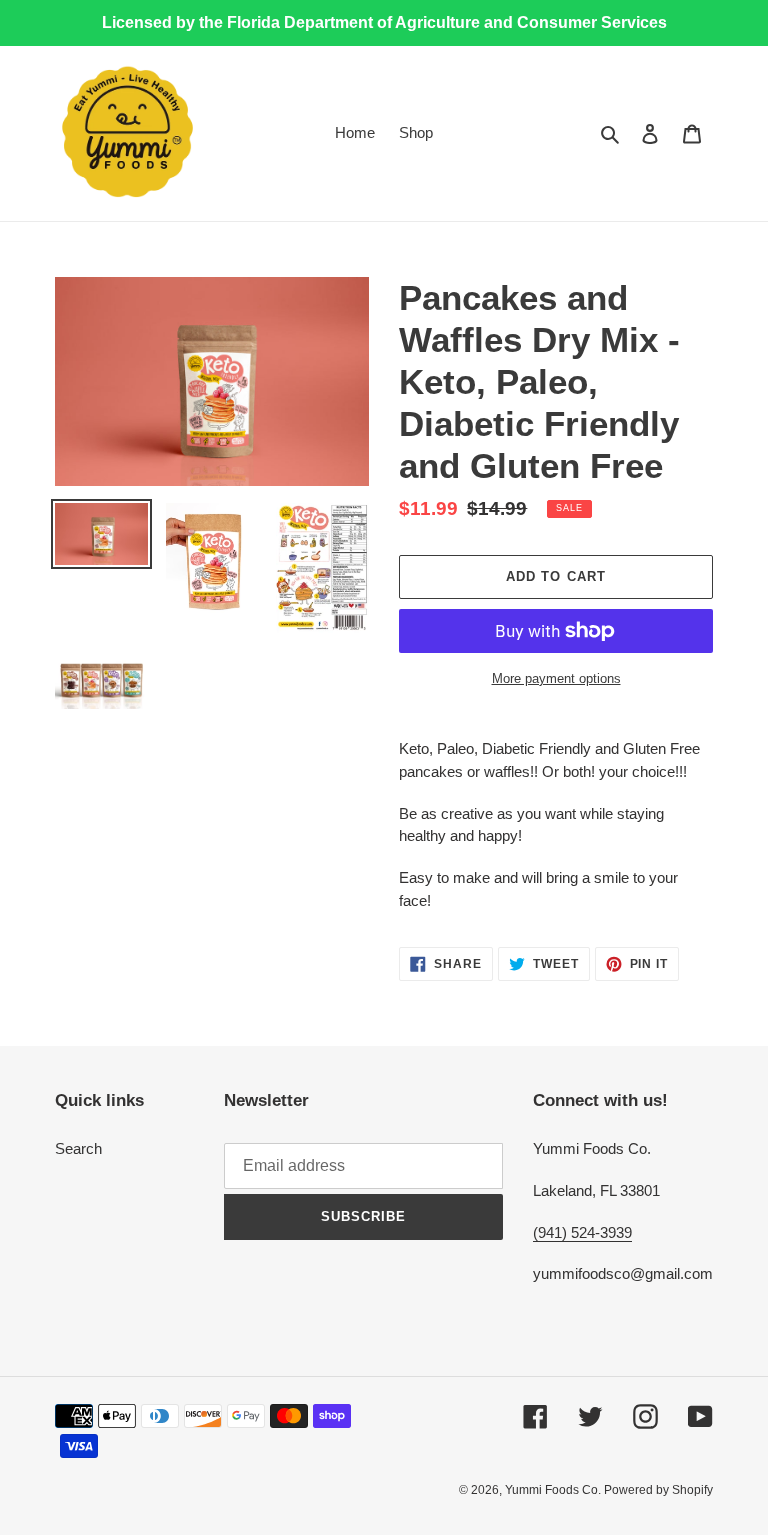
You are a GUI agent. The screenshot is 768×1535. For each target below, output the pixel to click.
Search (78, 1148)
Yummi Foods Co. (554, 1490)
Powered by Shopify (658, 1490)
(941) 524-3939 (582, 1232)
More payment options (556, 678)
